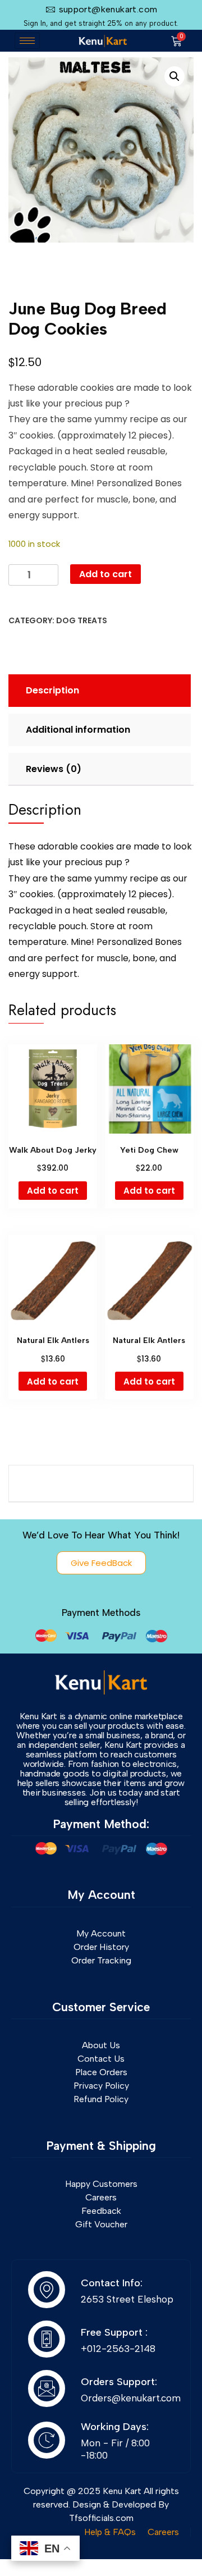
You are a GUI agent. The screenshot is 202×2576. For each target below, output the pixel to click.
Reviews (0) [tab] (54, 769)
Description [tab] (52, 690)
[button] (175, 76)
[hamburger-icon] (27, 41)
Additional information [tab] (78, 730)
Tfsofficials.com (101, 2518)
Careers (163, 2532)
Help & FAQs (110, 2532)
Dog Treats (82, 620)
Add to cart (105, 574)
